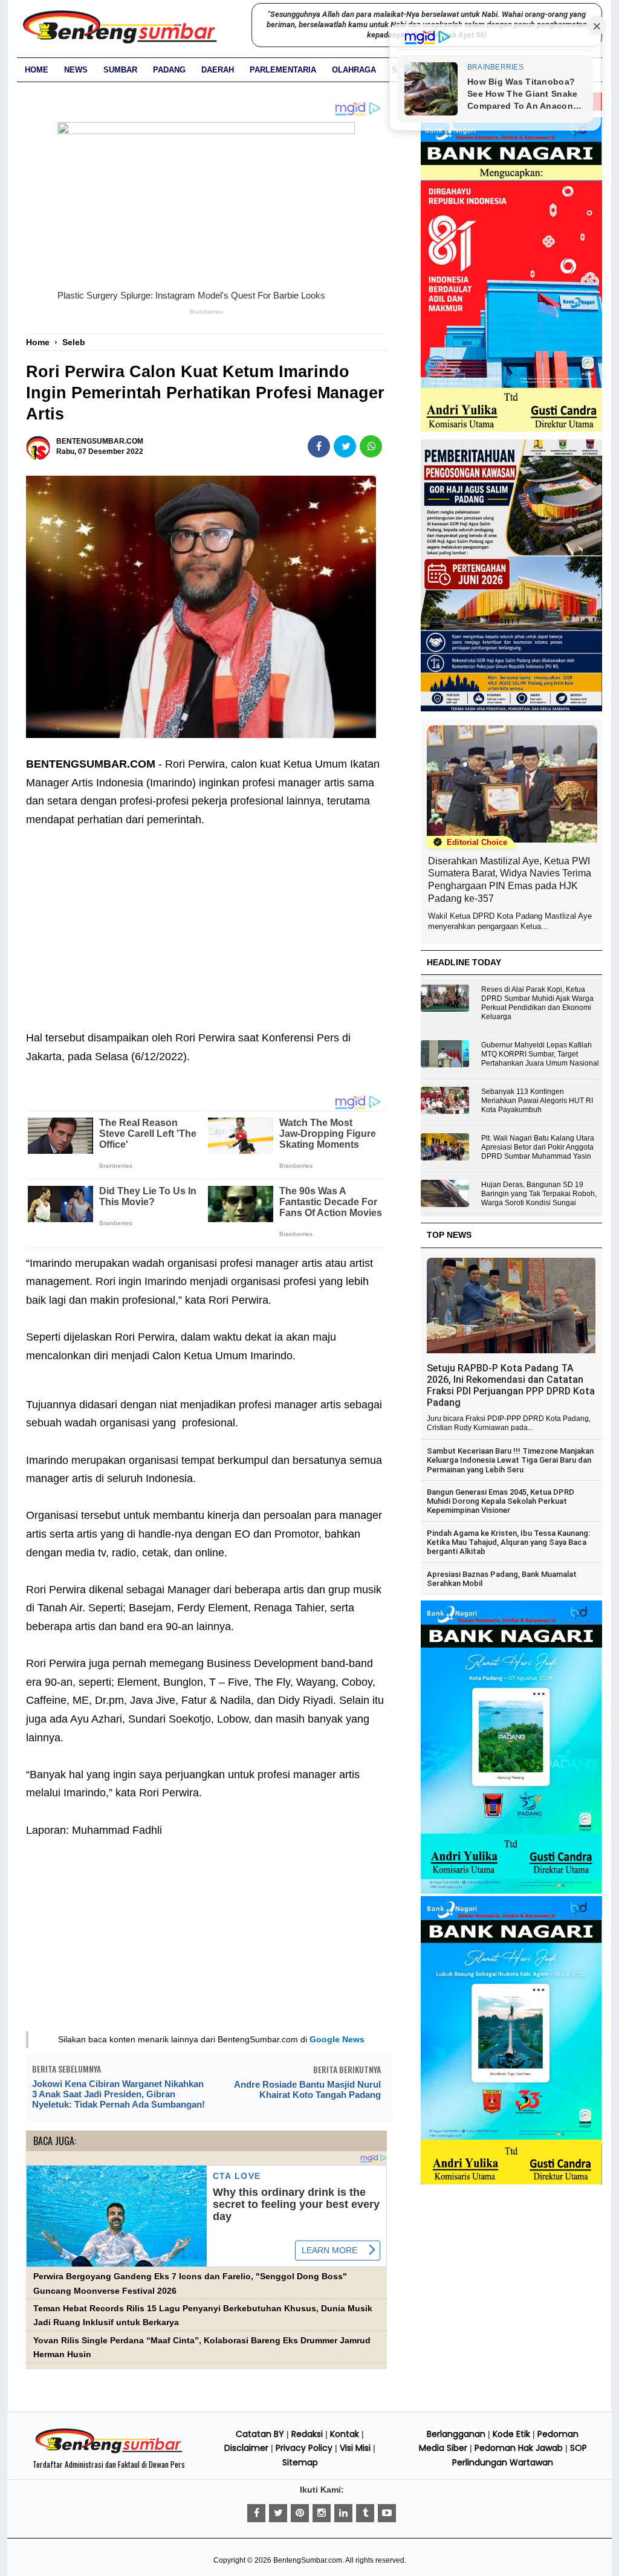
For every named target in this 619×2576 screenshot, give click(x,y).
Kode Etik (511, 2434)
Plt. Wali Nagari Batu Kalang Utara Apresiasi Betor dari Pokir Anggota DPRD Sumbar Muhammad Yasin (538, 1147)
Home (37, 70)
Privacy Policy (304, 2448)
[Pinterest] (300, 2513)
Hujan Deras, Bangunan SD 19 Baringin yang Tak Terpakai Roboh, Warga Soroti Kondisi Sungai (539, 1194)
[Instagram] (322, 2513)
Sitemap (300, 2462)
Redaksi (307, 2434)
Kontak (345, 2434)
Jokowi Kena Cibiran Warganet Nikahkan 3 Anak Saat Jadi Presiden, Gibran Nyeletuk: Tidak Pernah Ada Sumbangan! (118, 2094)
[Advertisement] (206, 919)
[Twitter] (278, 2513)
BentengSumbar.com (308, 2560)
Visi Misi (355, 2448)
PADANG (169, 70)
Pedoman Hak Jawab (519, 2448)
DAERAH (218, 70)
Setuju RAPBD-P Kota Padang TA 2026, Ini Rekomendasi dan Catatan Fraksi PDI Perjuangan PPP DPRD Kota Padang (511, 1385)
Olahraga (354, 70)
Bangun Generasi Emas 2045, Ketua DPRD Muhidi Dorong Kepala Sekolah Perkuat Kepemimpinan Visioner (501, 1501)
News (76, 70)
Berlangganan (456, 2434)
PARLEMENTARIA (283, 70)
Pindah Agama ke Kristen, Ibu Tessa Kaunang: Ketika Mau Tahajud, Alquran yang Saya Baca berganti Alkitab (508, 1542)
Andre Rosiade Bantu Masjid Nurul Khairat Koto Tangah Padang (307, 2089)
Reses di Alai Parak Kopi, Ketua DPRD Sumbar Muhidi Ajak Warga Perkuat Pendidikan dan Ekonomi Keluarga (537, 1003)
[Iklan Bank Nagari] (511, 1891)
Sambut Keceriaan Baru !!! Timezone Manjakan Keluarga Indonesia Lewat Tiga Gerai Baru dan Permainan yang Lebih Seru (510, 1460)
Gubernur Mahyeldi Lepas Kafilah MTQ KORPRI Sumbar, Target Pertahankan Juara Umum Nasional (540, 1054)
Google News (337, 2039)
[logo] (109, 2451)
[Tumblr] (365, 2513)
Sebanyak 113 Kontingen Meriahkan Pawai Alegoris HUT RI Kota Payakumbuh (537, 1101)
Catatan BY (260, 2434)
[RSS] (387, 2513)
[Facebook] (256, 2513)
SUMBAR (120, 70)
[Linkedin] (343, 2513)
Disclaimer (246, 2448)
